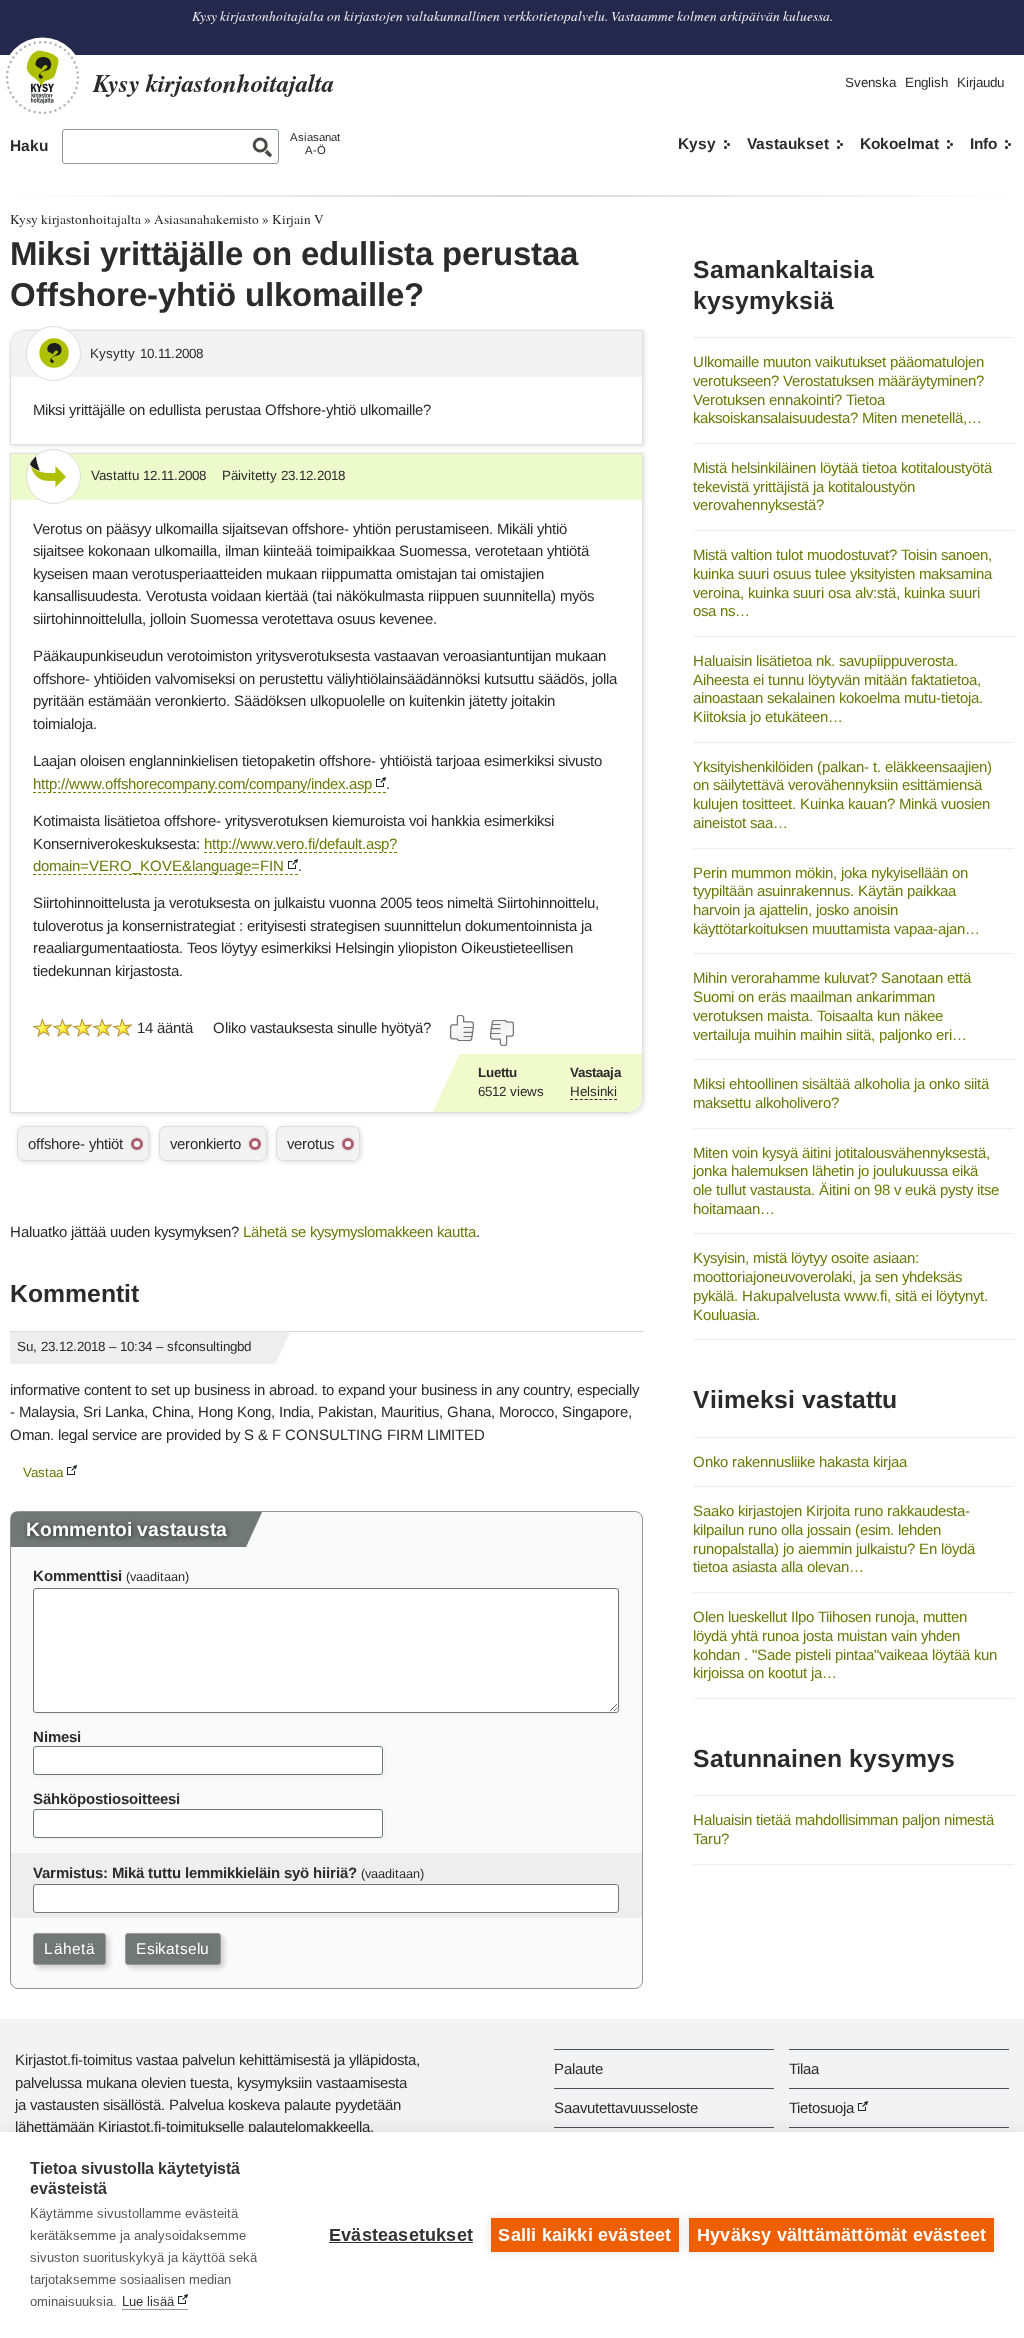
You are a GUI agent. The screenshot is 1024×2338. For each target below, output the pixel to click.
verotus (310, 1143)
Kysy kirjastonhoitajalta (75, 219)
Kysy (697, 143)
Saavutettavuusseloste (626, 2107)
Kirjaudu (980, 82)
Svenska (870, 82)
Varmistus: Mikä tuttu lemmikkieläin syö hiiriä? (195, 1872)
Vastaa (43, 1472)
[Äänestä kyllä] (463, 1028)
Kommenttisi (77, 1575)
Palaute (578, 2068)
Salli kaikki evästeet (584, 2235)
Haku (29, 145)
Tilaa (804, 2068)
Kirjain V (298, 219)
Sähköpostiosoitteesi (106, 1798)
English (926, 82)
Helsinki (593, 1091)
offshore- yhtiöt (75, 1143)
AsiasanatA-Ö (315, 143)
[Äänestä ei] (501, 1033)
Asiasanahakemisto (206, 219)
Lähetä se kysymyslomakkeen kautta (359, 1231)
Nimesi (57, 1736)
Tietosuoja (821, 2107)
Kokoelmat (899, 143)
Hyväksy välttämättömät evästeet (841, 2235)
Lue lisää (148, 2301)
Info (983, 143)
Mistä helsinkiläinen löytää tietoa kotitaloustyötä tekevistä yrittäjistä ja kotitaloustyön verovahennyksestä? (842, 486)
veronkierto (205, 1143)
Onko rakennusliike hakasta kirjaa (800, 1461)
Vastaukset (788, 143)
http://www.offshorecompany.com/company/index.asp (202, 783)
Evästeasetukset (401, 2235)
